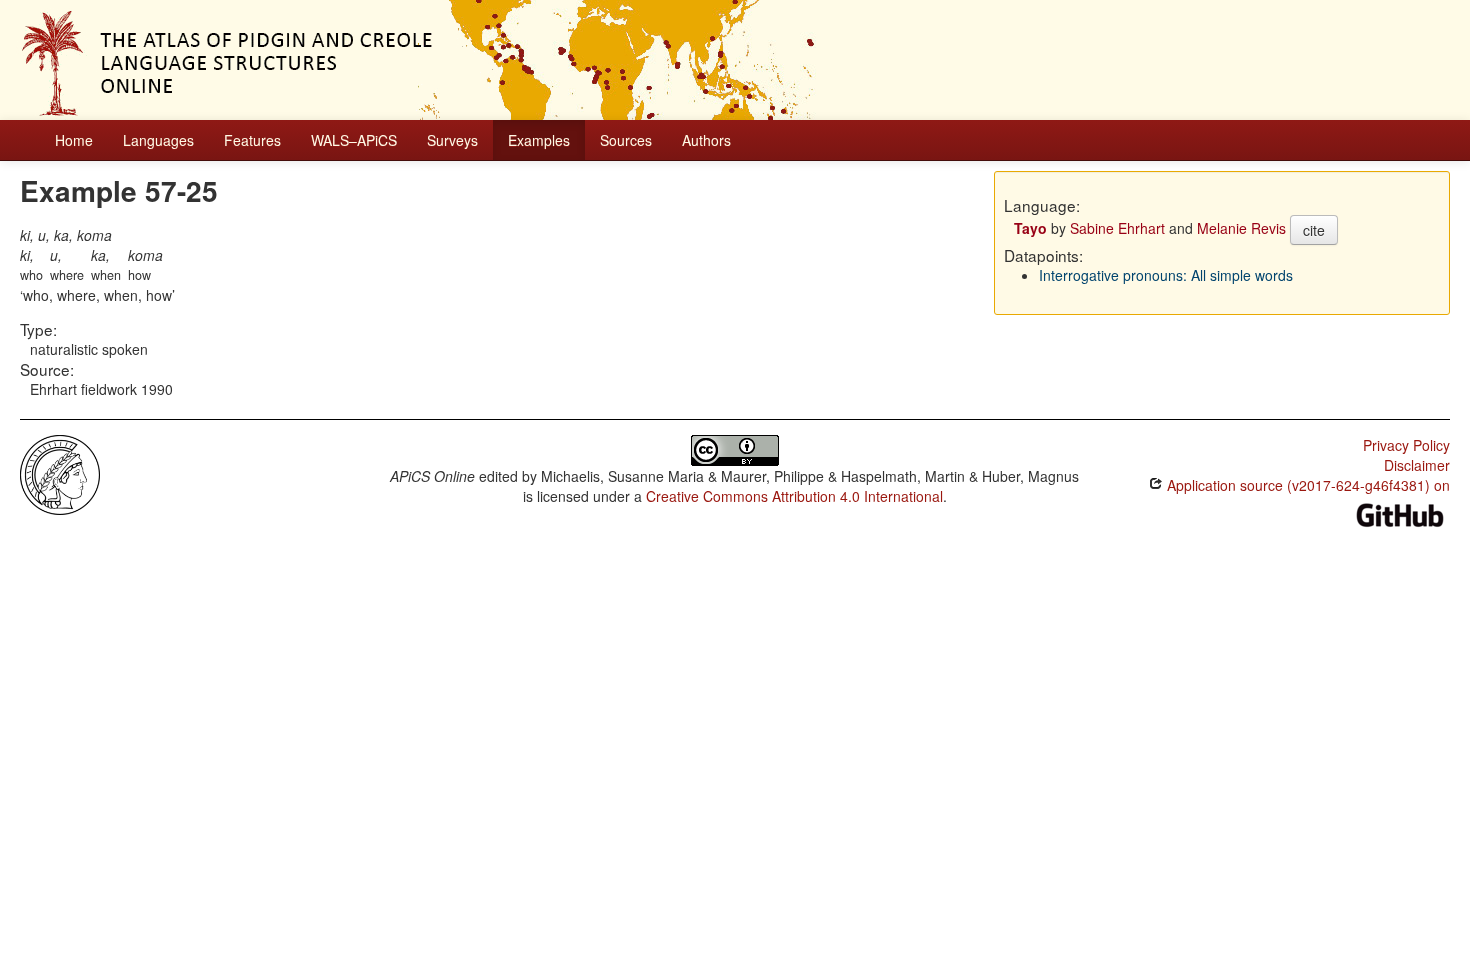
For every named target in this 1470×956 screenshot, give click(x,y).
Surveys (452, 140)
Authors (706, 140)
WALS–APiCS (354, 140)
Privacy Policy (1406, 445)
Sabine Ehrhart (1117, 228)
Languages (158, 140)
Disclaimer (1417, 465)
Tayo (1030, 228)
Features (252, 140)
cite (1314, 230)
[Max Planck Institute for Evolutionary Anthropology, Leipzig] (60, 473)
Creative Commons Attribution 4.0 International (794, 496)
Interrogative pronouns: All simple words (1166, 275)
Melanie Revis (1241, 228)
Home (74, 140)
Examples (539, 140)
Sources (626, 140)
